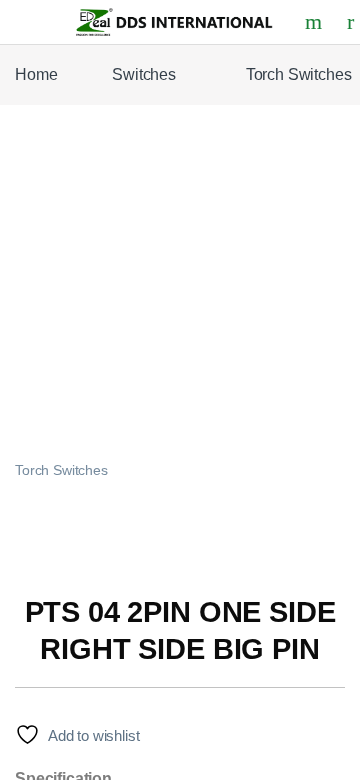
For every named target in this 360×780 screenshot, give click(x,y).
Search (316, 22)
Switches (144, 74)
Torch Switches (61, 470)
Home (36, 74)
